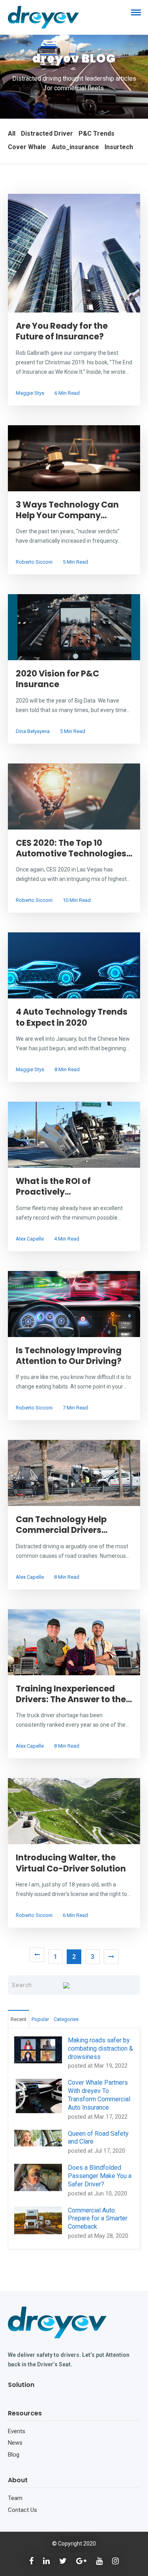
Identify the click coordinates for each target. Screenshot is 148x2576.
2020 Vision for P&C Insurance (57, 679)
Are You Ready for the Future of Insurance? (62, 331)
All (12, 134)
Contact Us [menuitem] (22, 2510)
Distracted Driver (47, 134)
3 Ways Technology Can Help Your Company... (67, 510)
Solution (21, 2385)
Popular (40, 2019)
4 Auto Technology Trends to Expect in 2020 (72, 1017)
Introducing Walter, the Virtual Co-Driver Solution (71, 1863)
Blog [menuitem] (14, 2455)
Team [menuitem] (15, 2498)
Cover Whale (27, 147)
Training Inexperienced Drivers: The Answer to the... (74, 1694)
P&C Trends (96, 134)
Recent (19, 2019)
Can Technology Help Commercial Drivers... (62, 1525)
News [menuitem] (15, 2443)
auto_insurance (75, 147)
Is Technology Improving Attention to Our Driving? (69, 1356)
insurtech (119, 147)
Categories (66, 2019)
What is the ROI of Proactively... (53, 1186)
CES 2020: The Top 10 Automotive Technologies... (74, 848)
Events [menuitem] (17, 2431)
